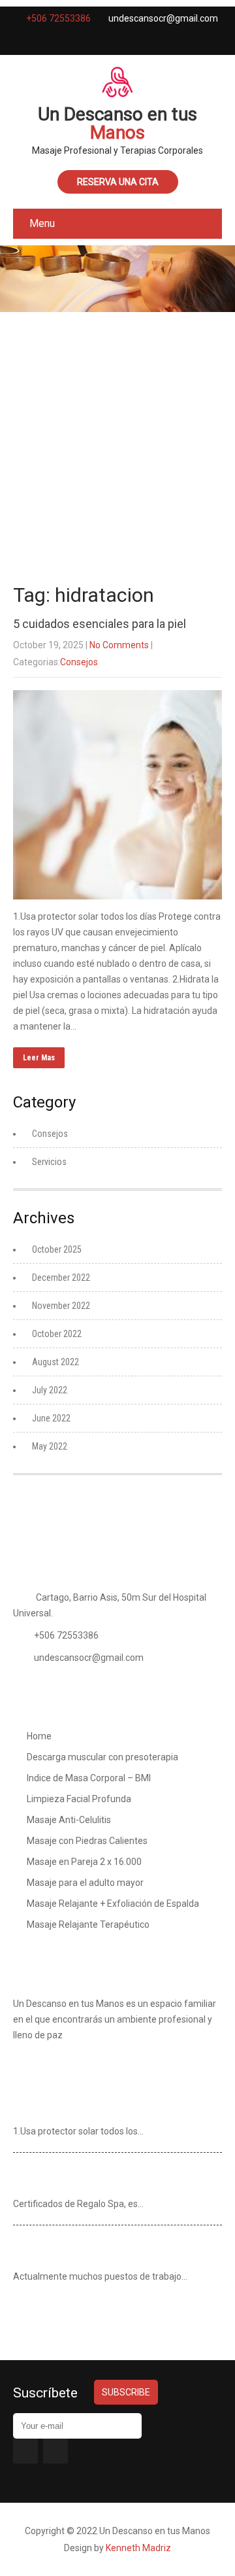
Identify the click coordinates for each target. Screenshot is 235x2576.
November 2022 (61, 1306)
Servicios (49, 1162)
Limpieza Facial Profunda (79, 1799)
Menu (42, 223)
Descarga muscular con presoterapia (102, 1757)
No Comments (119, 645)
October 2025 (57, 1249)
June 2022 (51, 1418)
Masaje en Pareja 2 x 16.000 (84, 1862)
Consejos (79, 662)
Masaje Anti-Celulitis (69, 1820)
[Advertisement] (117, 442)
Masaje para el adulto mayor (85, 1883)
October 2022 (57, 1334)
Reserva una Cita (118, 182)
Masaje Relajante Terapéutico (88, 1924)
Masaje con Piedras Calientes (87, 1841)
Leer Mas (39, 1058)
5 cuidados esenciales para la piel (100, 624)
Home (39, 1736)
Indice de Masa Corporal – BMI (89, 1778)
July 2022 (50, 1390)
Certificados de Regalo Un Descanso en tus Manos (112, 2178)
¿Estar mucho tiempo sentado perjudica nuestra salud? (103, 2250)
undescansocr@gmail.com (89, 1658)
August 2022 (55, 1362)
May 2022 (50, 1446)
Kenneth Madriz (138, 2548)
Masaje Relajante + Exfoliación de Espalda (113, 1904)
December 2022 (61, 1278)
